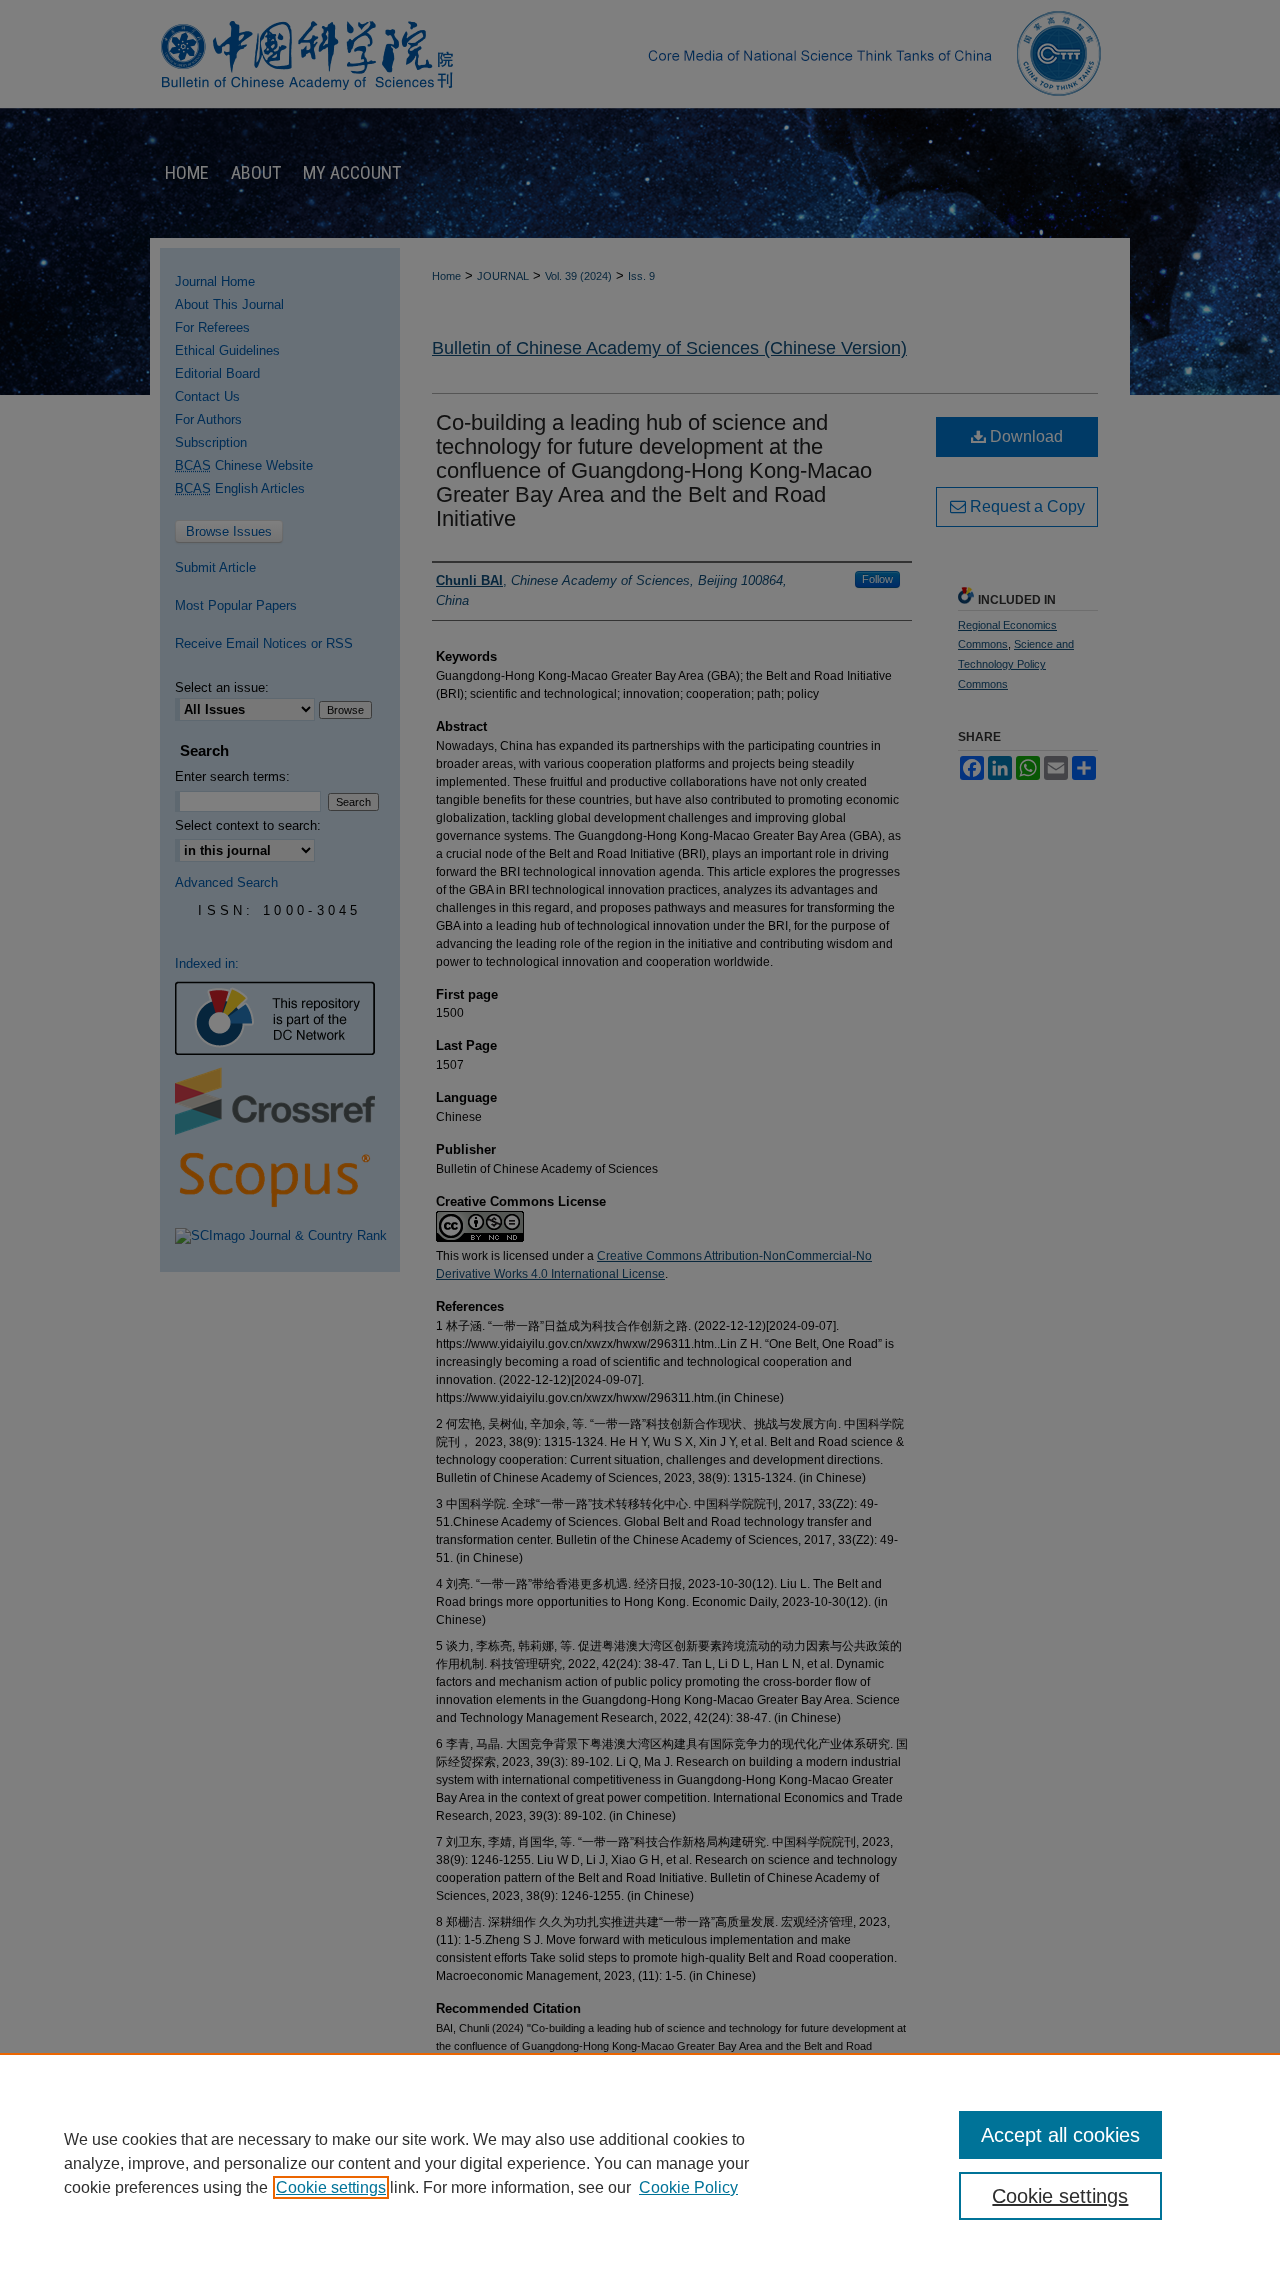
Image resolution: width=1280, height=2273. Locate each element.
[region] (640, 2163)
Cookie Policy (688, 2187)
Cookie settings (331, 2187)
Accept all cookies (1060, 2135)
